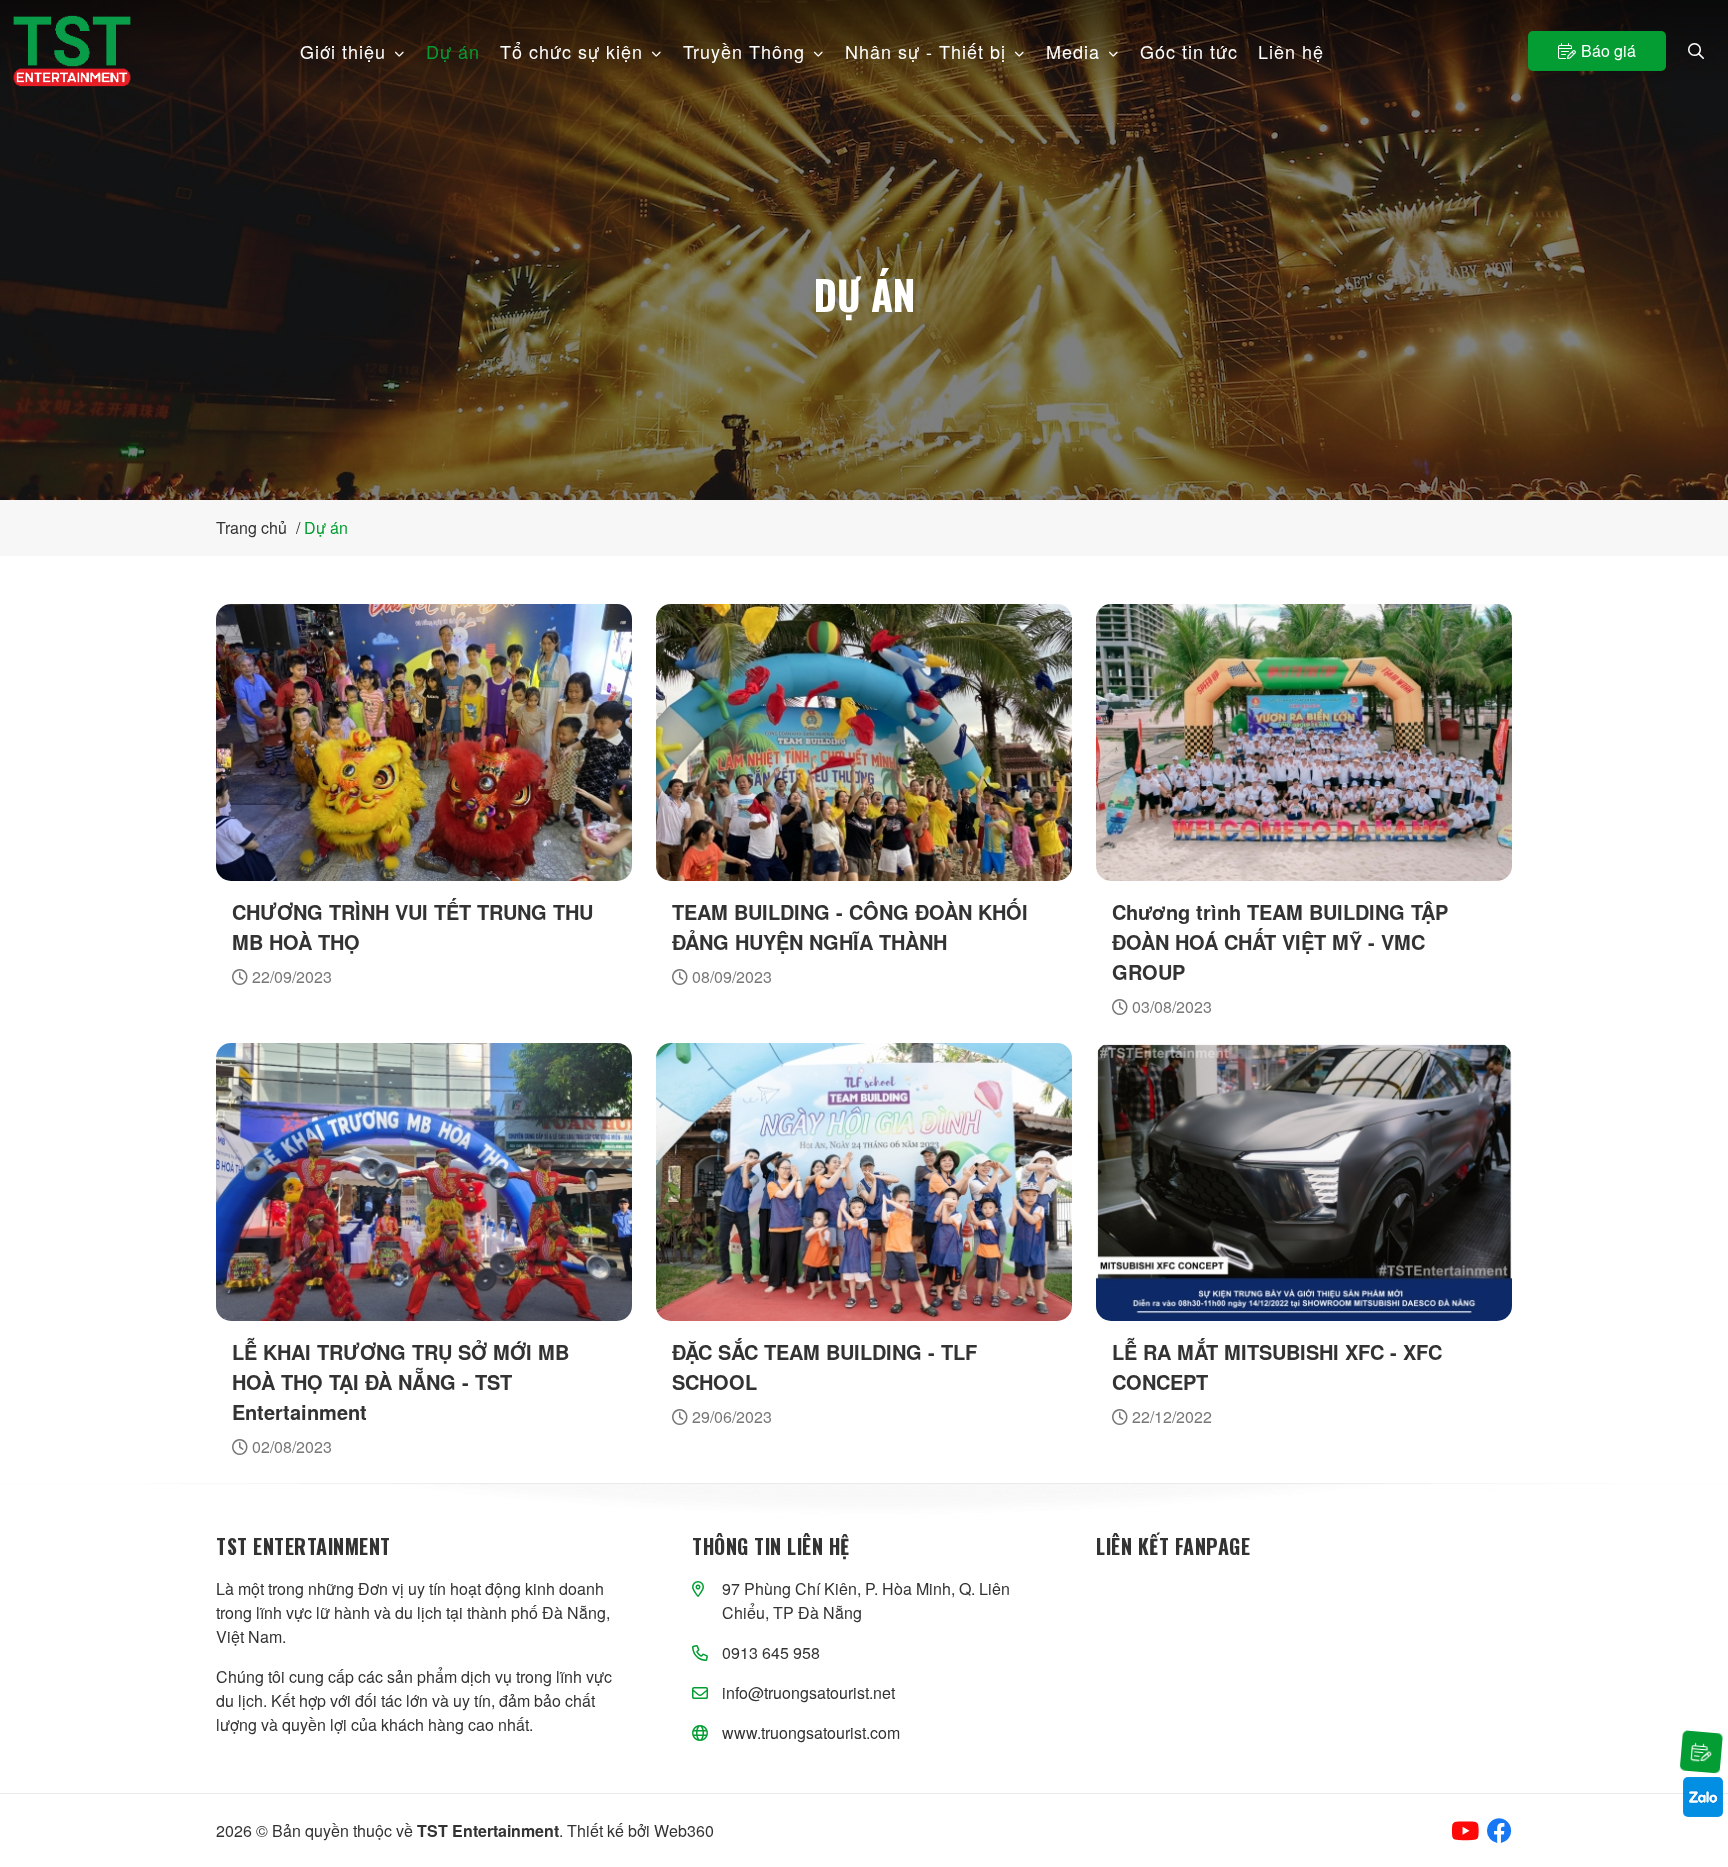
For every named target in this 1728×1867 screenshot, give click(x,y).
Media (1073, 51)
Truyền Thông (744, 51)
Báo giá (1608, 50)
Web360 (684, 1830)
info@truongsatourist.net (808, 1692)
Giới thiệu (343, 51)
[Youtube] (1465, 1830)
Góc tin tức (1189, 51)
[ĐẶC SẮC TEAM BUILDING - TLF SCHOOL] (864, 1181)
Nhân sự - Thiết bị (925, 51)
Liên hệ (1291, 51)
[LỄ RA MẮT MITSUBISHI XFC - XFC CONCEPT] (1304, 1181)
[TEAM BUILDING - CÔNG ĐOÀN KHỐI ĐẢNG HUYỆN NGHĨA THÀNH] (864, 742)
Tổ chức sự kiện (571, 51)
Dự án (453, 51)
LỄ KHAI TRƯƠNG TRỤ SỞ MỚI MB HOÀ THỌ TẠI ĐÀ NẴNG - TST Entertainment (400, 1381)
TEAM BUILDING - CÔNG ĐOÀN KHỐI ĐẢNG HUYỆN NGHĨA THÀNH (850, 926)
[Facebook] (1499, 1830)
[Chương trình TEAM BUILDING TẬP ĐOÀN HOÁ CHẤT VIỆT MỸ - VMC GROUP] (1304, 742)
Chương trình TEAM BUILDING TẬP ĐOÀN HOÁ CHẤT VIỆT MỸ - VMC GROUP (1280, 941)
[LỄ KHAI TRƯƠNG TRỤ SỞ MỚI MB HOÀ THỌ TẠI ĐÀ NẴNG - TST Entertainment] (424, 1181)
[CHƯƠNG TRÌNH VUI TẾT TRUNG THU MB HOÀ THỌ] (424, 742)
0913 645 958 (771, 1652)
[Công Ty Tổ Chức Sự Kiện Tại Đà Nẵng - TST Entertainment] (72, 51)
